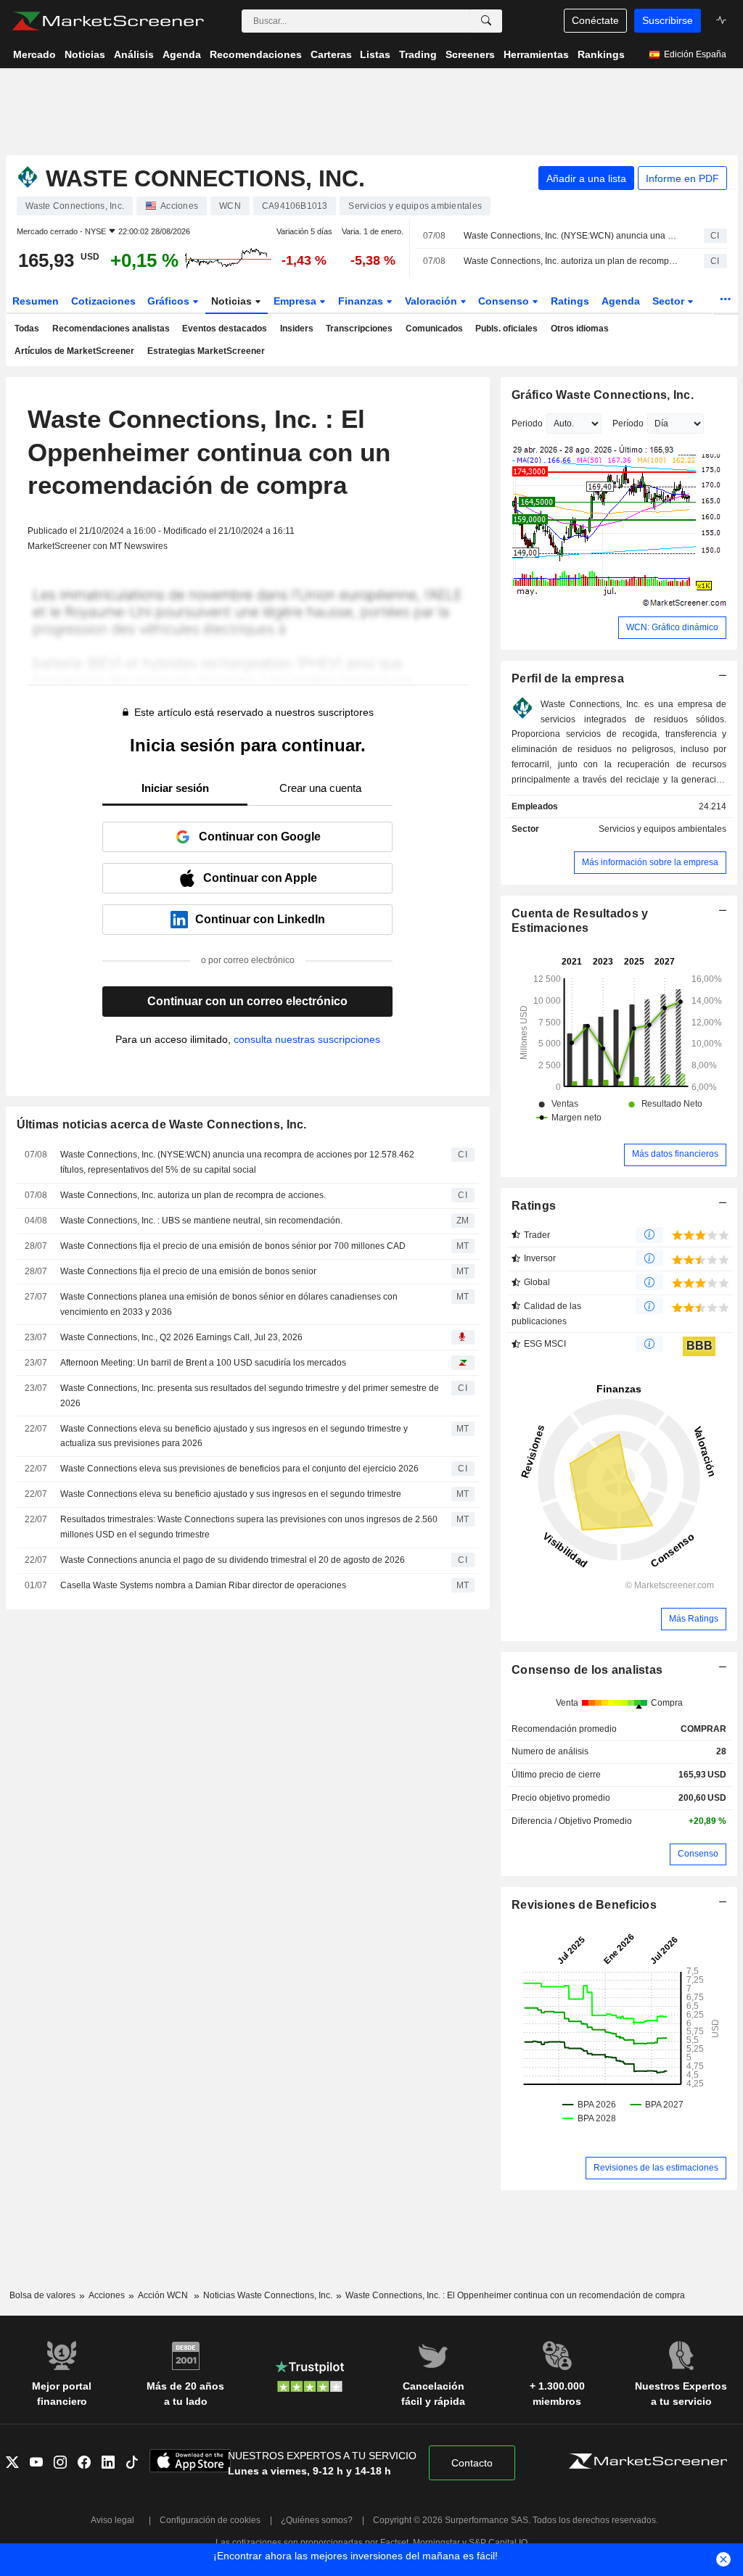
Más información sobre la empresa (650, 862)
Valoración (432, 301)
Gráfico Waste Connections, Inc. (603, 395)
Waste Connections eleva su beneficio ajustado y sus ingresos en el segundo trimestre (231, 1494)
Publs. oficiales (506, 329)
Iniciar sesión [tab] (175, 788)
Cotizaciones (103, 301)
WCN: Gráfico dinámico (672, 627)
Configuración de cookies (210, 2520)
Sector (670, 301)
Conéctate (595, 20)
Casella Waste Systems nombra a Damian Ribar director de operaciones (203, 1585)
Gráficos (170, 301)
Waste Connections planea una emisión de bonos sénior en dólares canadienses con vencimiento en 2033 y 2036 (229, 1304)
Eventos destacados (225, 329)
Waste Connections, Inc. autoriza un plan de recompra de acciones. (571, 261)
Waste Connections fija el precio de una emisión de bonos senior (188, 1271)
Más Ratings (694, 1619)
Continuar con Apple (260, 878)
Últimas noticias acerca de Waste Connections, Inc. (162, 1124)
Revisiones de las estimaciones (656, 2168)
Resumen (36, 301)
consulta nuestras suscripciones (307, 1039)
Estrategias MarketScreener (206, 351)
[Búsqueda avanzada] (486, 21)
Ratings (570, 301)
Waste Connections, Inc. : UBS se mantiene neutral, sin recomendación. (201, 1221)
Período (628, 424)
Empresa (296, 301)
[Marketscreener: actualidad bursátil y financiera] (108, 21)
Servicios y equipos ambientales (662, 829)
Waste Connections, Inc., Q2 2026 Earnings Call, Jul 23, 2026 (181, 1337)
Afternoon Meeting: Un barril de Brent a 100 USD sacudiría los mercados (203, 1363)
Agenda (621, 301)
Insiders (297, 329)
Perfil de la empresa (568, 678)
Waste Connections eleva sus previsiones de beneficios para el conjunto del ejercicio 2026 (239, 1469)
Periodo (527, 424)
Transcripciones (359, 329)
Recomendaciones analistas (111, 329)
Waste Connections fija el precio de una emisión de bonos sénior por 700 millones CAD (233, 1246)
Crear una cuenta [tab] (320, 788)
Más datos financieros (675, 1154)
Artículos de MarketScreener (74, 351)
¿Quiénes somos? (317, 2520)
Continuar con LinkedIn (260, 919)
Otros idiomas (580, 329)
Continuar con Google (260, 837)
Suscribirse (668, 20)
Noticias (233, 301)
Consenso (505, 301)
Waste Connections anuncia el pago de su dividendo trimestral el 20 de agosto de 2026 (233, 1560)
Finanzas (362, 301)
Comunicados (434, 329)
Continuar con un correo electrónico (247, 1001)
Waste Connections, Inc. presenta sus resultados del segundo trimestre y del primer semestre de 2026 (250, 1396)
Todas (27, 329)
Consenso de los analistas (587, 1670)
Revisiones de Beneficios (584, 1905)
